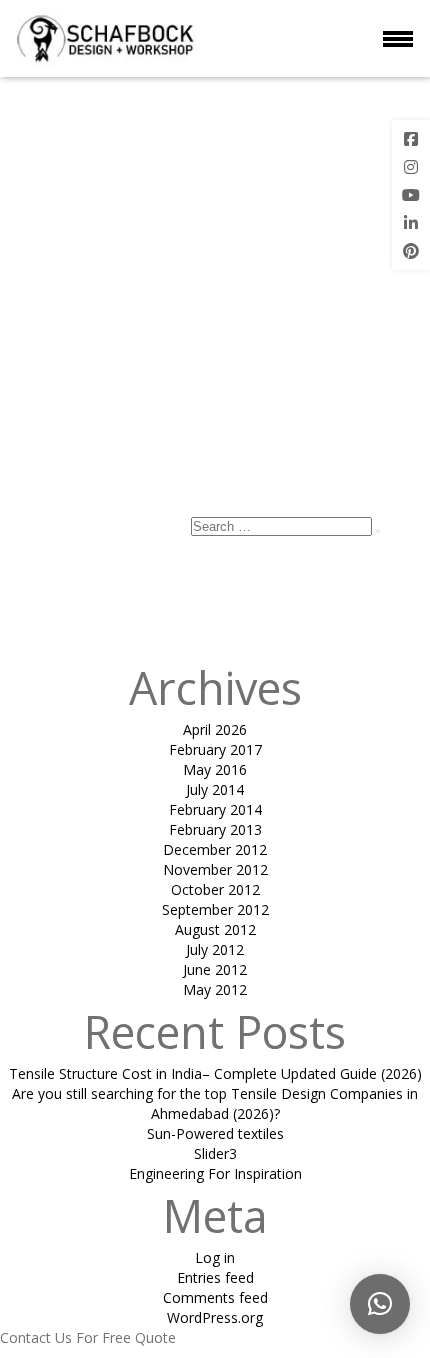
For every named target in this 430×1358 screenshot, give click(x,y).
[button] (380, 1304)
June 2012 (215, 969)
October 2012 (215, 889)
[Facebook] (411, 139)
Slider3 (215, 1153)
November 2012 (215, 869)
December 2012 (215, 849)
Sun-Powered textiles (215, 1133)
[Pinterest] (411, 251)
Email (23, 455)
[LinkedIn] (411, 223)
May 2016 (215, 769)
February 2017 (215, 749)
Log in (215, 1257)
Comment (215, 273)
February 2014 (215, 809)
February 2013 (215, 829)
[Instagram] (411, 167)
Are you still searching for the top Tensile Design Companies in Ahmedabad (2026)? (215, 1103)
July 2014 (215, 789)
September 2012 (215, 909)
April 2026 (215, 729)
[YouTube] (411, 195)
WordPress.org (215, 1317)
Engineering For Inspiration (215, 1173)
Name (26, 425)
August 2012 (215, 929)
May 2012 (215, 989)
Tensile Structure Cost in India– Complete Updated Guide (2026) (215, 1073)
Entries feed (215, 1277)
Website (26, 485)
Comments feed (215, 1297)
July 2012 (215, 949)
